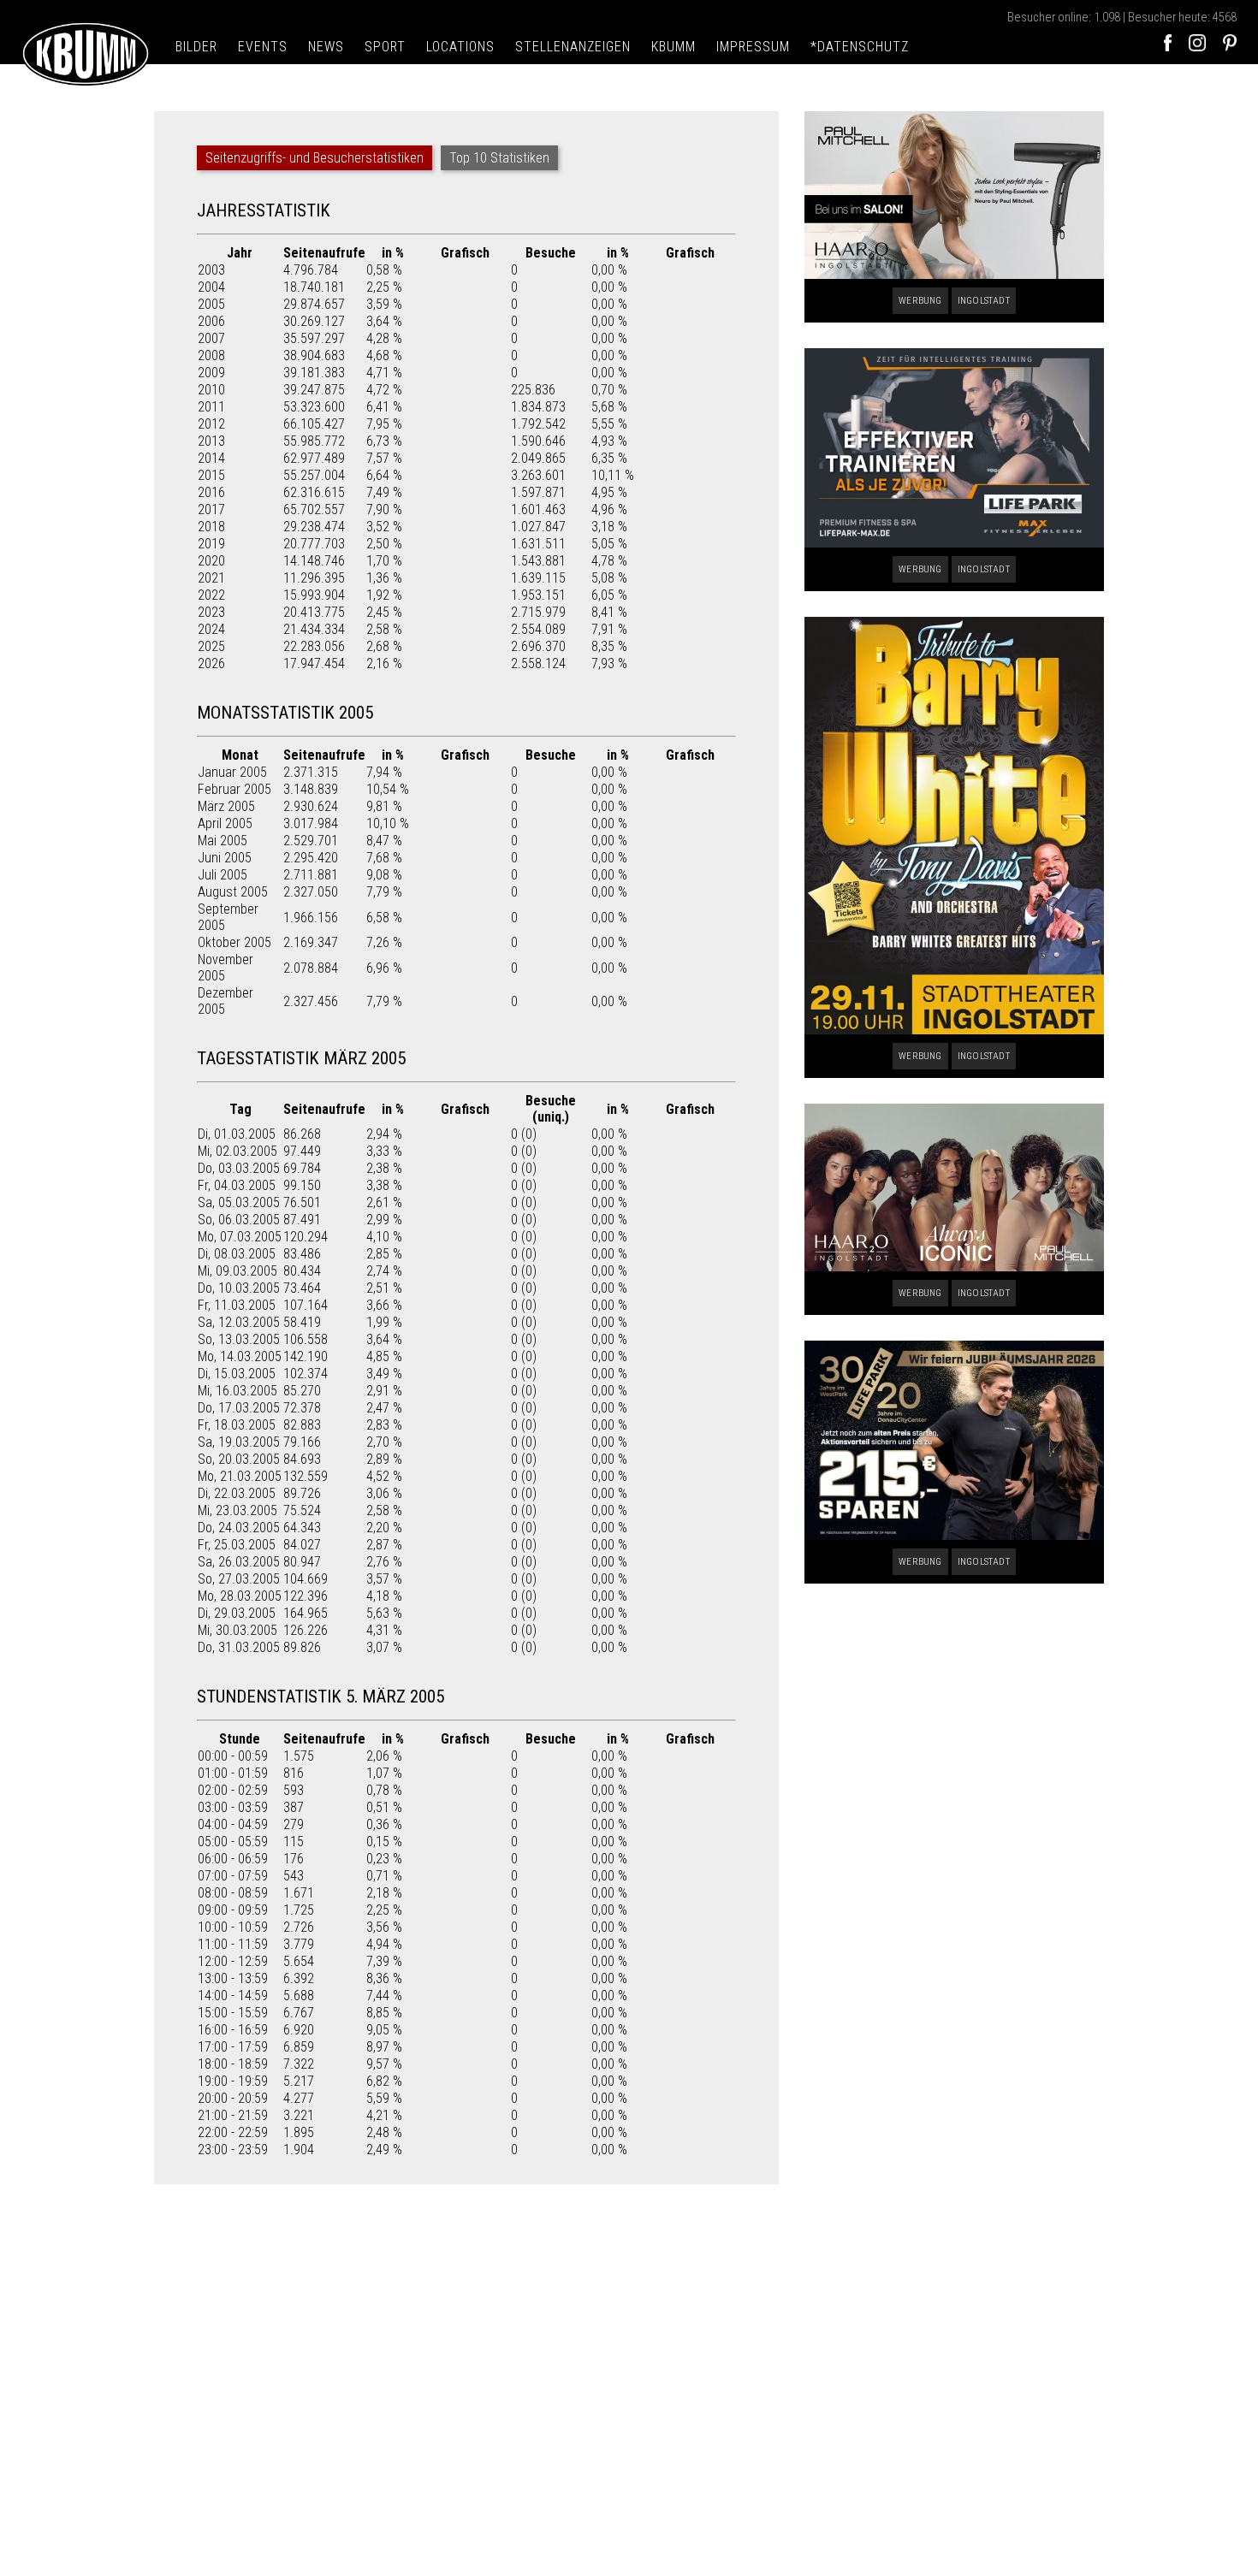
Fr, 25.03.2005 (237, 1545)
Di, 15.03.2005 (237, 1374)
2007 (211, 338)
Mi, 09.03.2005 (237, 1271)
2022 (211, 595)
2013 (211, 441)
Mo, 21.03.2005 (240, 1476)
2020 (211, 561)
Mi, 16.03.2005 (237, 1391)
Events (263, 47)
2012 (211, 424)
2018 (211, 527)
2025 (211, 646)
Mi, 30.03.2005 (237, 1630)
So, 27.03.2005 (239, 1579)
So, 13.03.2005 (239, 1339)
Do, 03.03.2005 (239, 1168)
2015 (211, 475)
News (326, 47)
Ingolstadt (984, 301)
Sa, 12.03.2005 (239, 1322)
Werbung (920, 301)
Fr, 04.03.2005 (237, 1185)
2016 (211, 492)
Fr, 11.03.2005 (237, 1305)
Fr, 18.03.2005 (237, 1425)
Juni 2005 (225, 858)
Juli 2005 (223, 875)
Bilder (196, 47)
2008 (211, 355)
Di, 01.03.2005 (237, 1134)
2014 (211, 458)
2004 (211, 287)
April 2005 (225, 823)
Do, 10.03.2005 (239, 1288)
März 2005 (226, 806)
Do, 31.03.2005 (239, 1647)
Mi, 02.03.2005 (237, 1151)
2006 (211, 321)
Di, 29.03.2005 (237, 1613)
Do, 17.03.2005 (239, 1408)
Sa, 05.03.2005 (239, 1202)
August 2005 (233, 892)
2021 (211, 578)
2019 (211, 544)
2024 (211, 629)
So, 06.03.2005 (239, 1220)
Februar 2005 (234, 789)
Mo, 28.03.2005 (240, 1596)
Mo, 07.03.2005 (240, 1237)
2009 (211, 373)
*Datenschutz (860, 47)
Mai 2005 (223, 841)
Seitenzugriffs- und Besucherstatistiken (314, 158)
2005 (211, 304)
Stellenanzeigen (573, 47)
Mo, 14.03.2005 (240, 1356)
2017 (211, 509)
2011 (211, 407)
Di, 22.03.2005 (237, 1493)
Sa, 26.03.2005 (239, 1562)
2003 (211, 270)
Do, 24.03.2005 (239, 1528)
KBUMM (674, 47)
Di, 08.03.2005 (237, 1254)
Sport (385, 47)
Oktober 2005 (234, 942)
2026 (211, 663)
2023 (211, 612)
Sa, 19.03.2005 (239, 1442)
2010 (211, 390)
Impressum (753, 47)
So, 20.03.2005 (239, 1459)
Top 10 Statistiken (499, 158)
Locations (460, 47)
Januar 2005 (232, 772)
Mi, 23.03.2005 (237, 1510)
